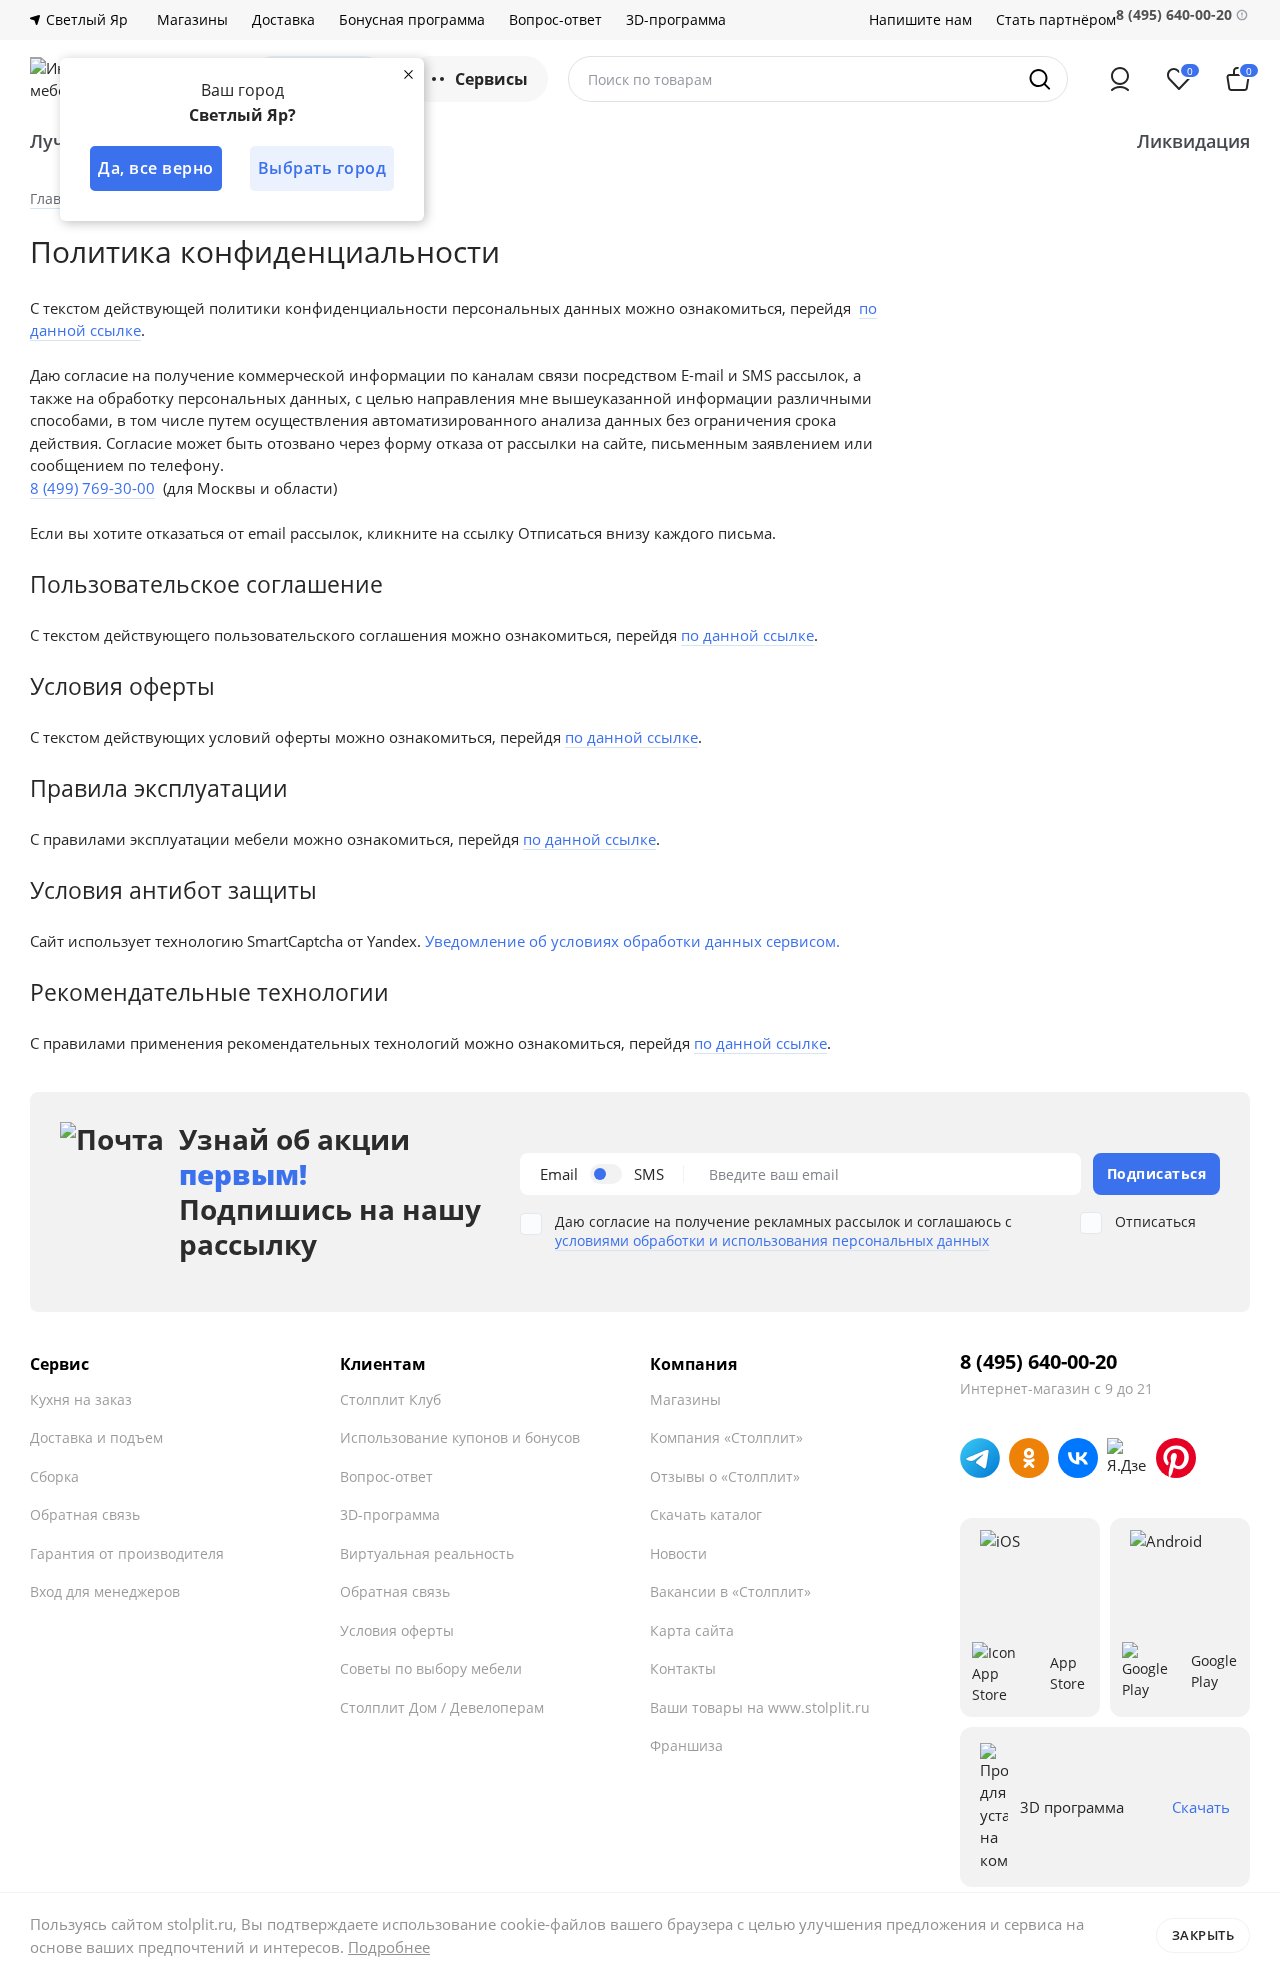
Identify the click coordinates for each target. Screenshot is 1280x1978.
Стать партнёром (1056, 20)
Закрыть (1203, 1935)
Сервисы (491, 79)
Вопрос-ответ (555, 20)
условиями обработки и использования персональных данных (772, 1240)
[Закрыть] (408, 74)
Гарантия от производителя (127, 1553)
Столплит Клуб (390, 1399)
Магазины (192, 20)
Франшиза (686, 1745)
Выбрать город (322, 168)
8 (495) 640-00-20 (1038, 1362)
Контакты (683, 1668)
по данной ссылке (747, 635)
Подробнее (389, 1947)
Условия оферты (397, 1630)
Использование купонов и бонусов (460, 1437)
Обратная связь (85, 1514)
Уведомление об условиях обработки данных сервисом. (632, 941)
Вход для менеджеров (105, 1591)
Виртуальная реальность (427, 1553)
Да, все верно (156, 168)
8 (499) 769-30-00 (92, 488)
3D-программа (676, 20)
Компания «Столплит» (726, 1437)
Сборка (54, 1476)
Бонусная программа (412, 20)
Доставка (283, 20)
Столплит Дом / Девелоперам (442, 1707)
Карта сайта (692, 1630)
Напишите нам (920, 20)
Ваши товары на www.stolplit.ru (760, 1707)
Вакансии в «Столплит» (730, 1591)
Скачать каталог (706, 1514)
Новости (678, 1553)
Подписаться (1157, 1173)
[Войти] (1120, 79)
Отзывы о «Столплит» (725, 1476)
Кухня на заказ (81, 1399)
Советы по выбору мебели (431, 1668)
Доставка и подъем (96, 1437)
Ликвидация (1193, 141)
